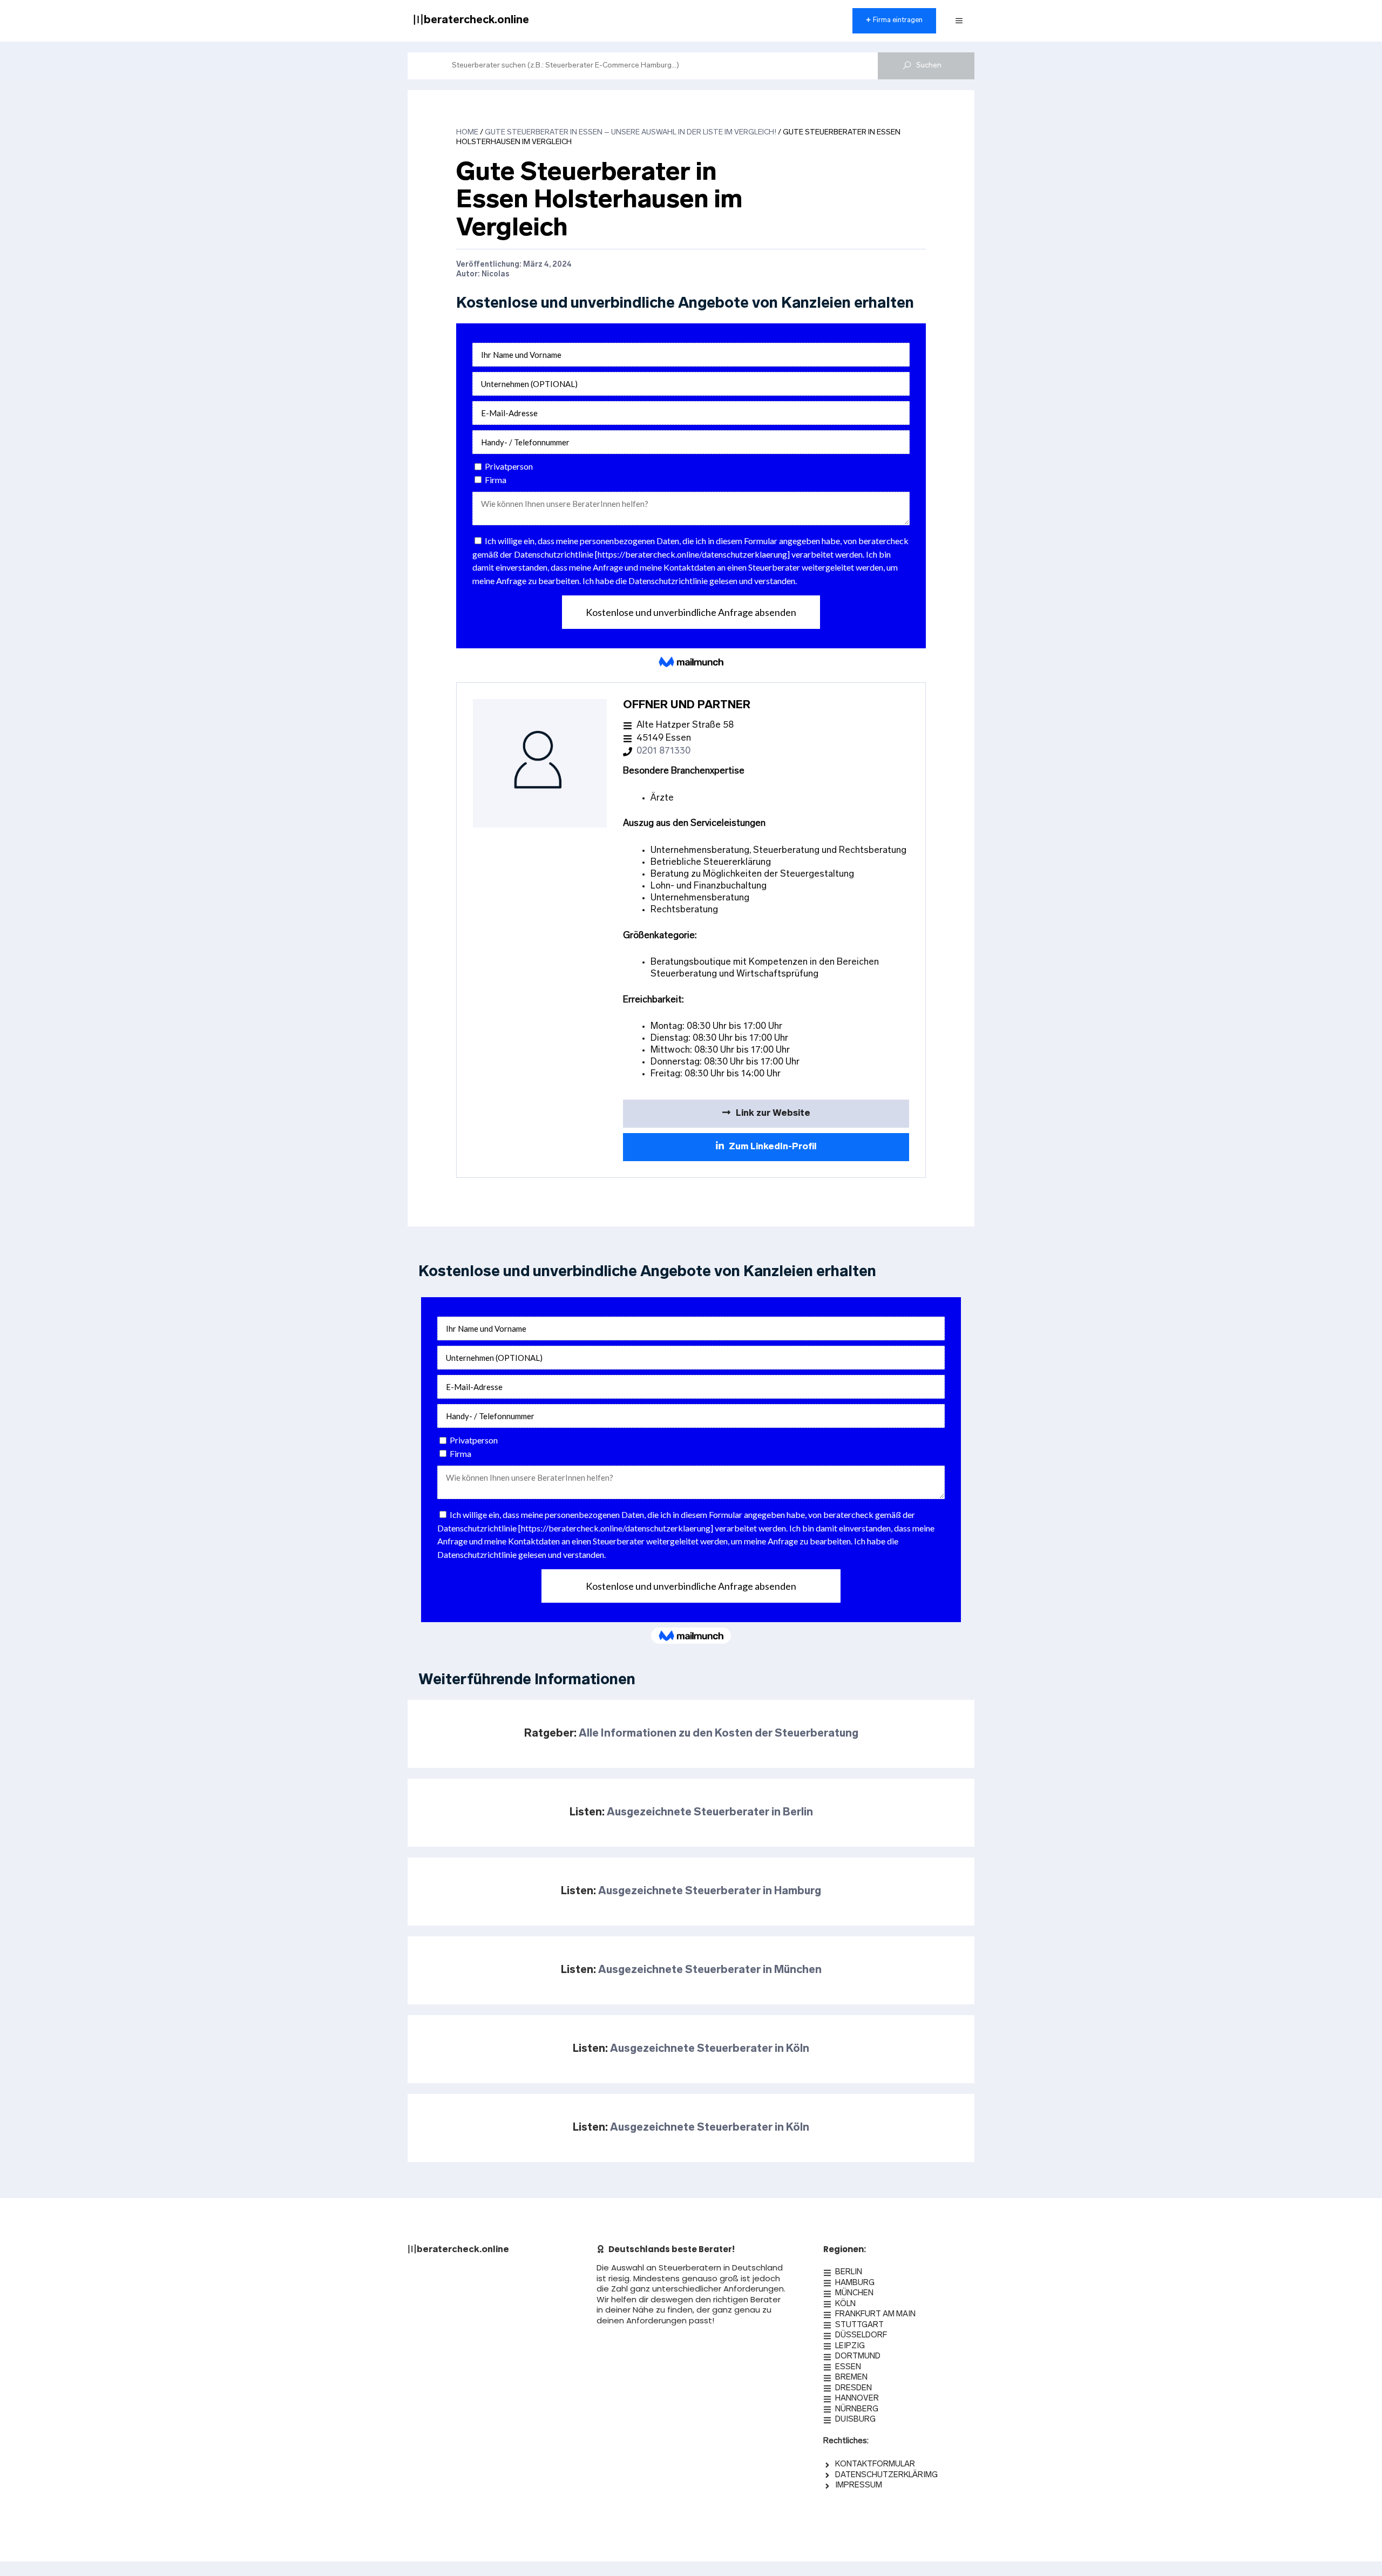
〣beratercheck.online (471, 21)
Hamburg (855, 2283)
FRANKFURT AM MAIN (875, 2314)
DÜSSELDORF (861, 2336)
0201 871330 (663, 751)
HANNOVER (857, 2399)
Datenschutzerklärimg (886, 2475)
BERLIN (849, 2272)
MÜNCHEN (854, 2293)
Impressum (859, 2486)
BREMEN (851, 2378)
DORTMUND (858, 2357)
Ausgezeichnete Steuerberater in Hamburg (710, 1892)
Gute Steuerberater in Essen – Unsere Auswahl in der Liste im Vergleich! (631, 133)
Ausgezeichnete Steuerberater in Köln (710, 2049)
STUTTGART (859, 2325)
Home (467, 133)
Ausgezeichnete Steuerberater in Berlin (710, 1813)
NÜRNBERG (857, 2409)
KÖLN (845, 2304)
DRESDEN (853, 2388)
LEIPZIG (850, 2346)
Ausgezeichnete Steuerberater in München (710, 1970)
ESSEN (848, 2367)
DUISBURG (855, 2420)
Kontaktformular (875, 2465)
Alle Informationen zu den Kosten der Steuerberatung (719, 1734)
